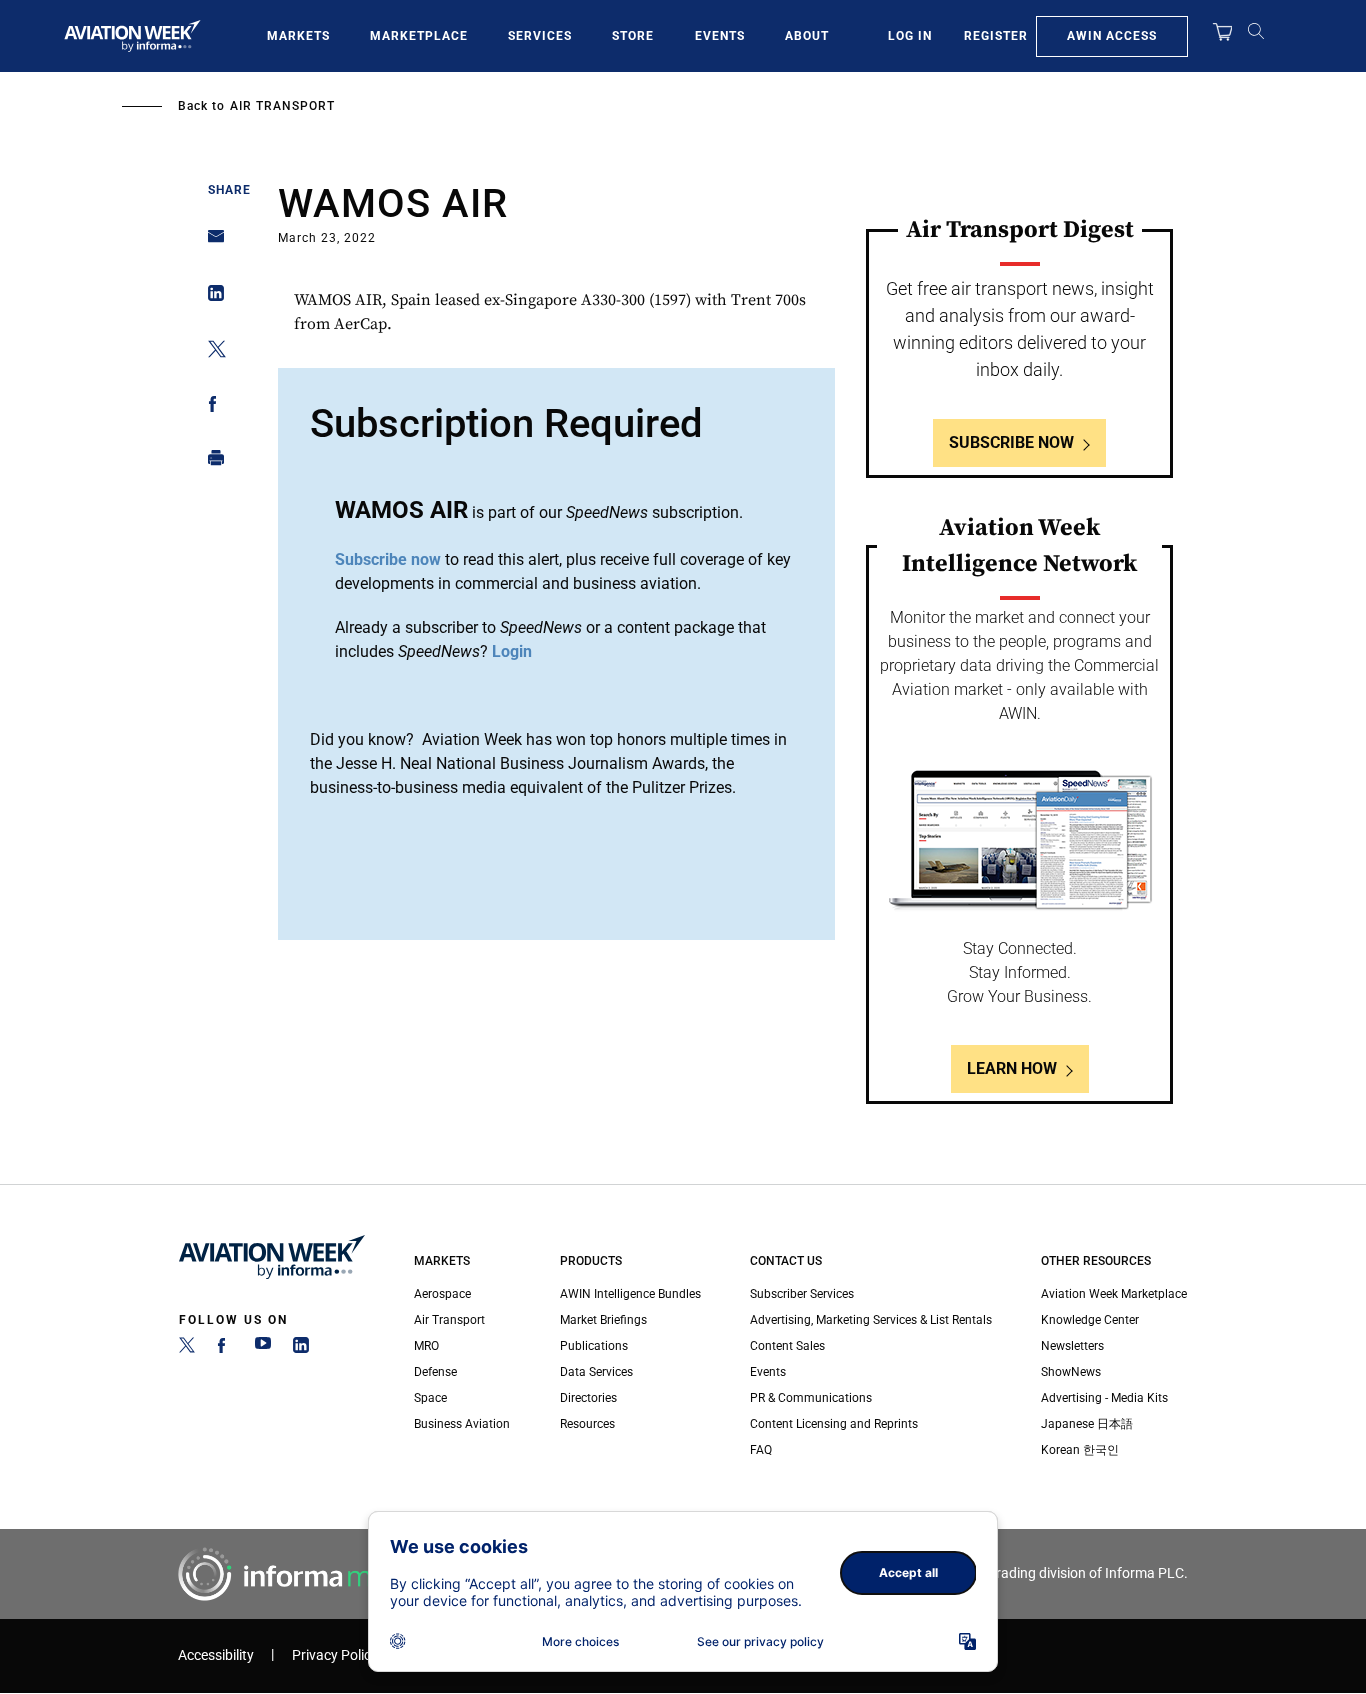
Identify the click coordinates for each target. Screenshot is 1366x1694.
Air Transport (282, 106)
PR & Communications (811, 1398)
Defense (435, 1372)
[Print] (210, 462)
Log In (910, 36)
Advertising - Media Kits (1104, 1398)
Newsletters (1072, 1346)
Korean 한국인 (1080, 1450)
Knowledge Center (1090, 1320)
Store (633, 36)
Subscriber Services (802, 1294)
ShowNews (1071, 1372)
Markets (298, 36)
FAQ (761, 1450)
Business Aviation (462, 1424)
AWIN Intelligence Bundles (630, 1294)
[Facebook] (225, 1349)
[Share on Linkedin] (210, 297)
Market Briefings (603, 1320)
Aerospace (442, 1294)
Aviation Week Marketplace (1114, 1294)
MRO (426, 1346)
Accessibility (216, 1655)
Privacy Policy (335, 1655)
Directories (588, 1398)
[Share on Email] (210, 242)
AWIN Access (1112, 36)
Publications (594, 1346)
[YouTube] (263, 1349)
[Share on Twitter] (210, 352)
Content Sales (787, 1346)
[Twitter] (187, 1349)
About (807, 36)
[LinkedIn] (301, 1349)
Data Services (596, 1372)
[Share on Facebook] (210, 407)
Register (996, 36)
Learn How (1012, 1068)
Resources (587, 1424)
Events (720, 36)
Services (540, 36)
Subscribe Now (1011, 442)
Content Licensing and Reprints (834, 1424)
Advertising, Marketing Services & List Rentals (871, 1320)
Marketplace (419, 36)
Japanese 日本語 (1087, 1424)
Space (430, 1398)
